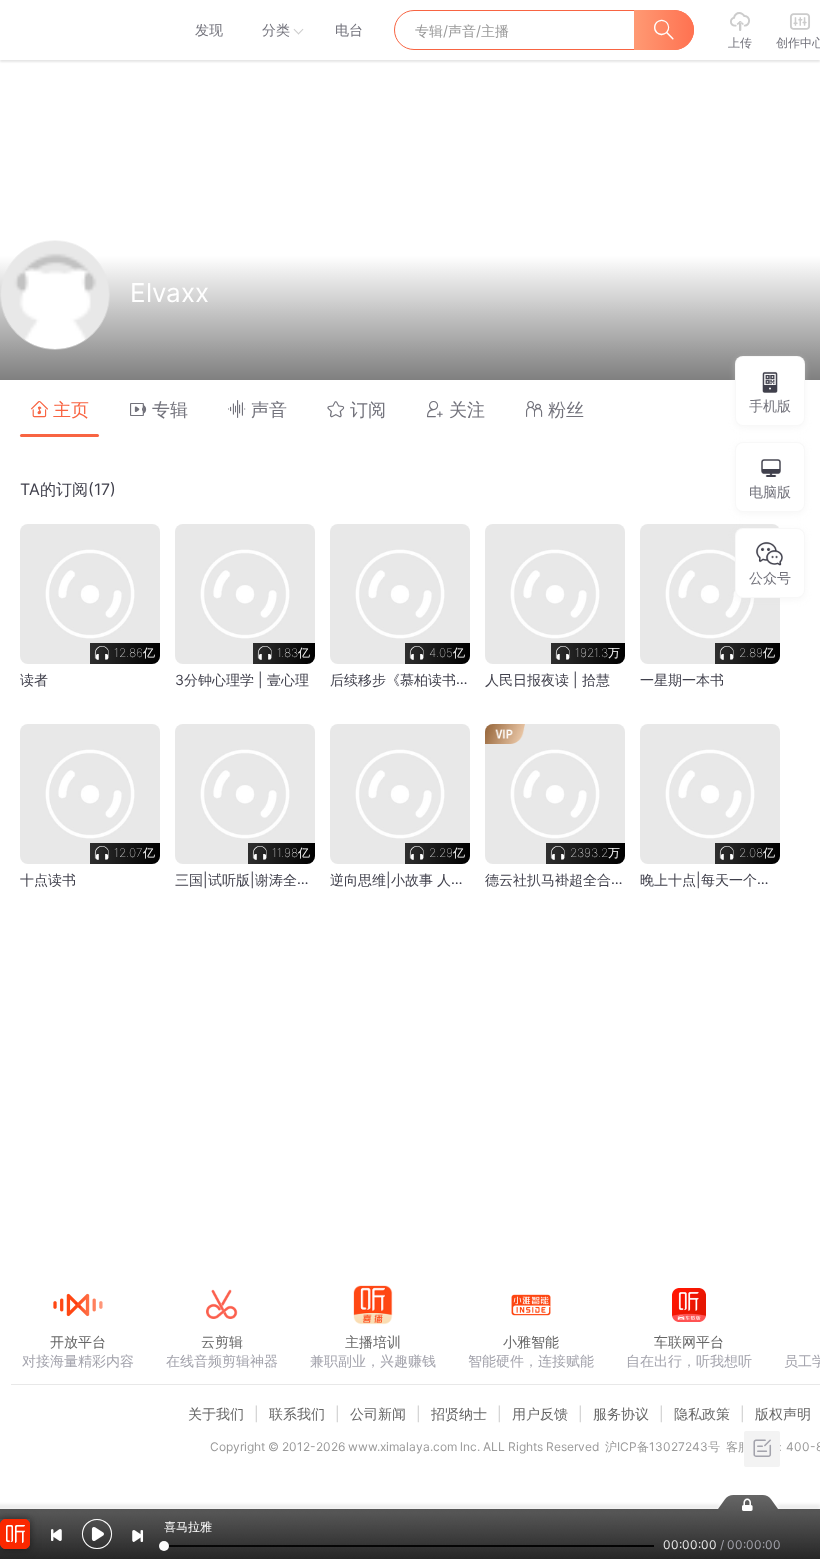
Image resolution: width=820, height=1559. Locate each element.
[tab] (59, 408)
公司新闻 (378, 1413)
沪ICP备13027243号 (662, 1446)
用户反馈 (540, 1413)
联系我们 (297, 1413)
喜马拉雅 (77, 30)
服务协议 (621, 1413)
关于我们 (216, 1413)
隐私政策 (702, 1413)
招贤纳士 (459, 1413)
